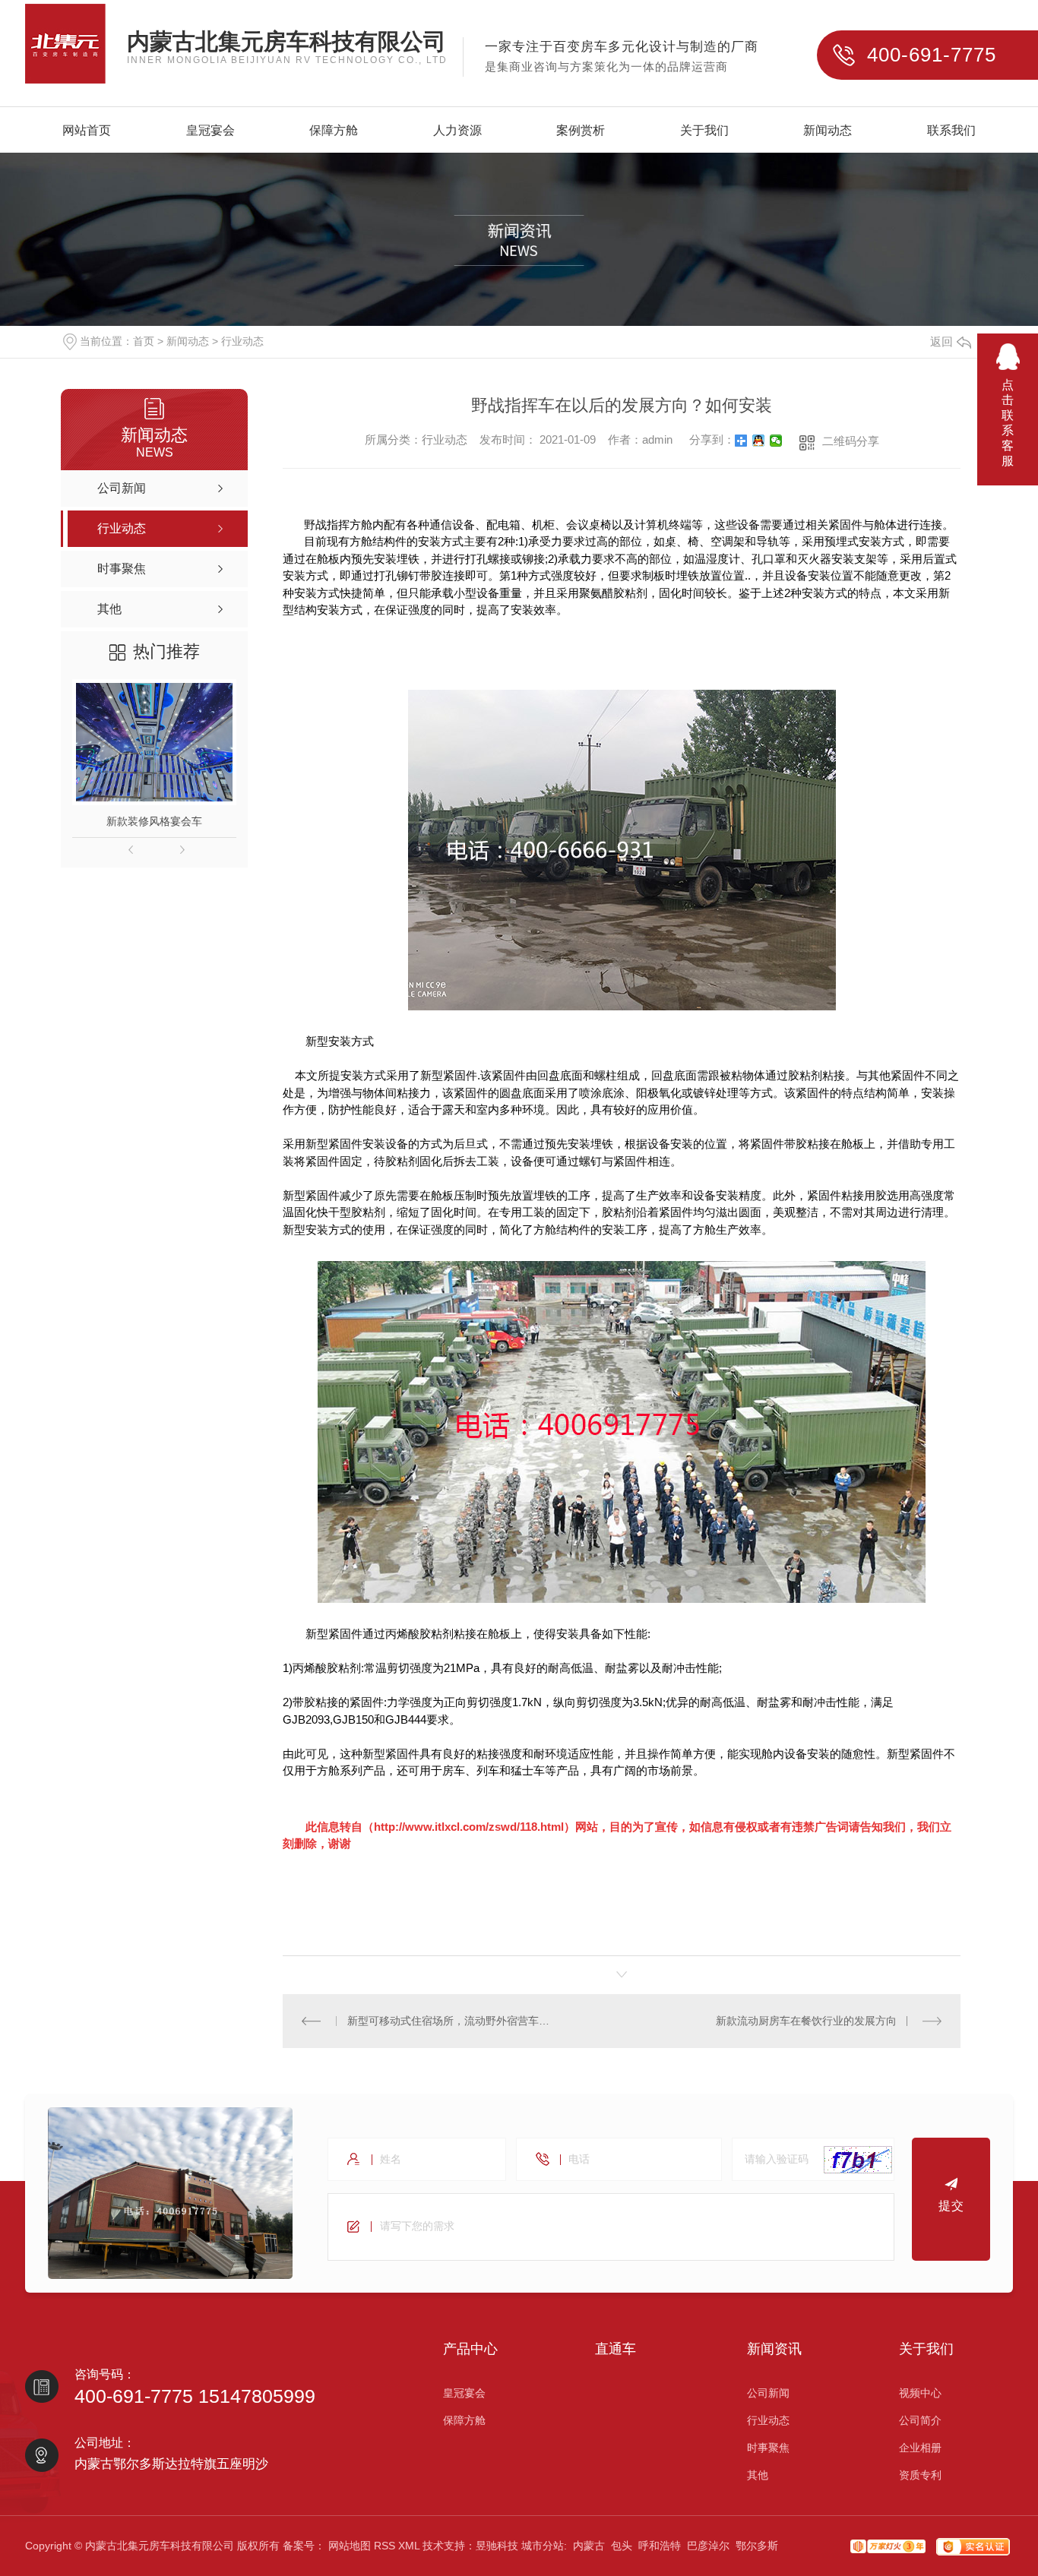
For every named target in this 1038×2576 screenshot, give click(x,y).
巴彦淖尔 (708, 2546)
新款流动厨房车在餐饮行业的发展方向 (806, 2021)
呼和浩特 (660, 2546)
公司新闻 (768, 2393)
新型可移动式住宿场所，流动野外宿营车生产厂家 (453, 2021)
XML (409, 2546)
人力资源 (457, 131)
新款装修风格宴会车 (154, 821)
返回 (941, 341)
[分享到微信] (776, 441)
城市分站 (543, 2546)
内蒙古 (589, 2546)
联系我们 (951, 131)
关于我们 (704, 131)
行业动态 (242, 341)
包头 (622, 2546)
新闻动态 (828, 131)
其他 (758, 2475)
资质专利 (920, 2475)
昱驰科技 (497, 2546)
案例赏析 (581, 131)
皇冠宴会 (210, 131)
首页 (144, 341)
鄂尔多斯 (757, 2546)
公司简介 (920, 2420)
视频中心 (920, 2393)
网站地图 (350, 2546)
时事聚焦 (768, 2448)
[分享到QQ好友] (759, 441)
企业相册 (920, 2448)
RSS (385, 2546)
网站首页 (87, 131)
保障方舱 (334, 131)
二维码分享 (851, 441)
